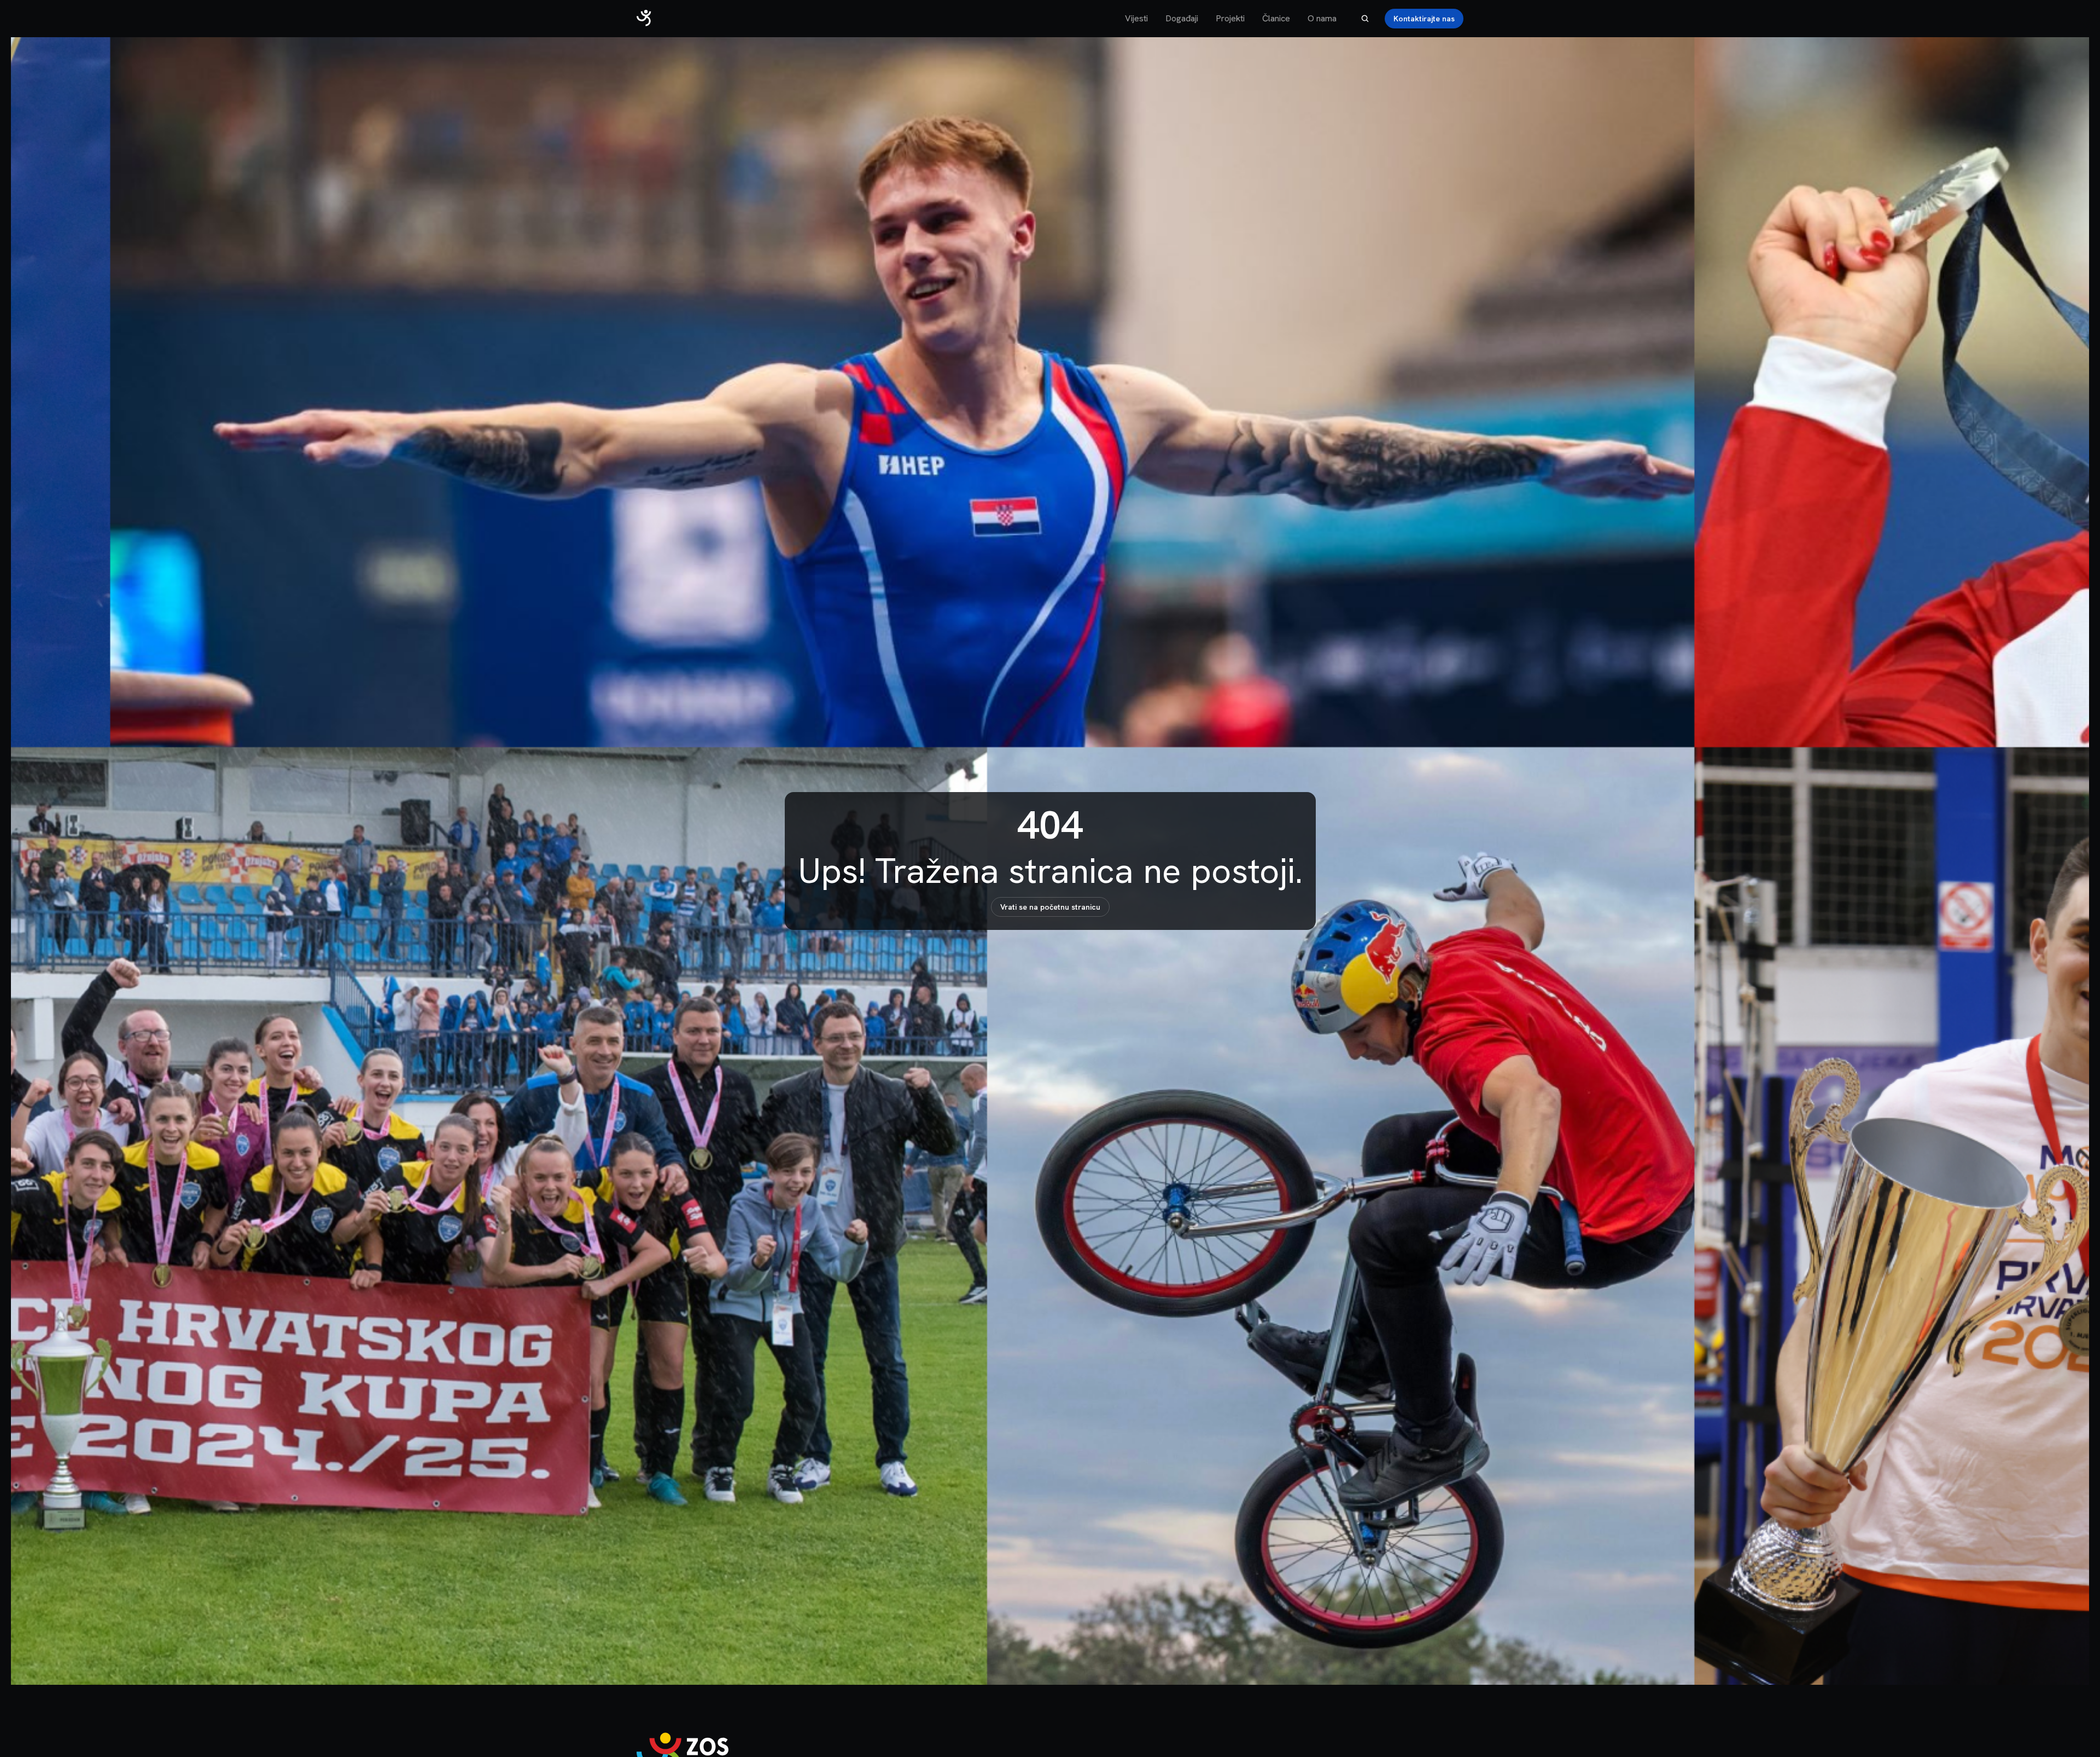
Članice (1276, 18)
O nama (1322, 18)
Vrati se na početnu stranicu (1050, 907)
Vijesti (1136, 18)
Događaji (1182, 18)
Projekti (1230, 18)
